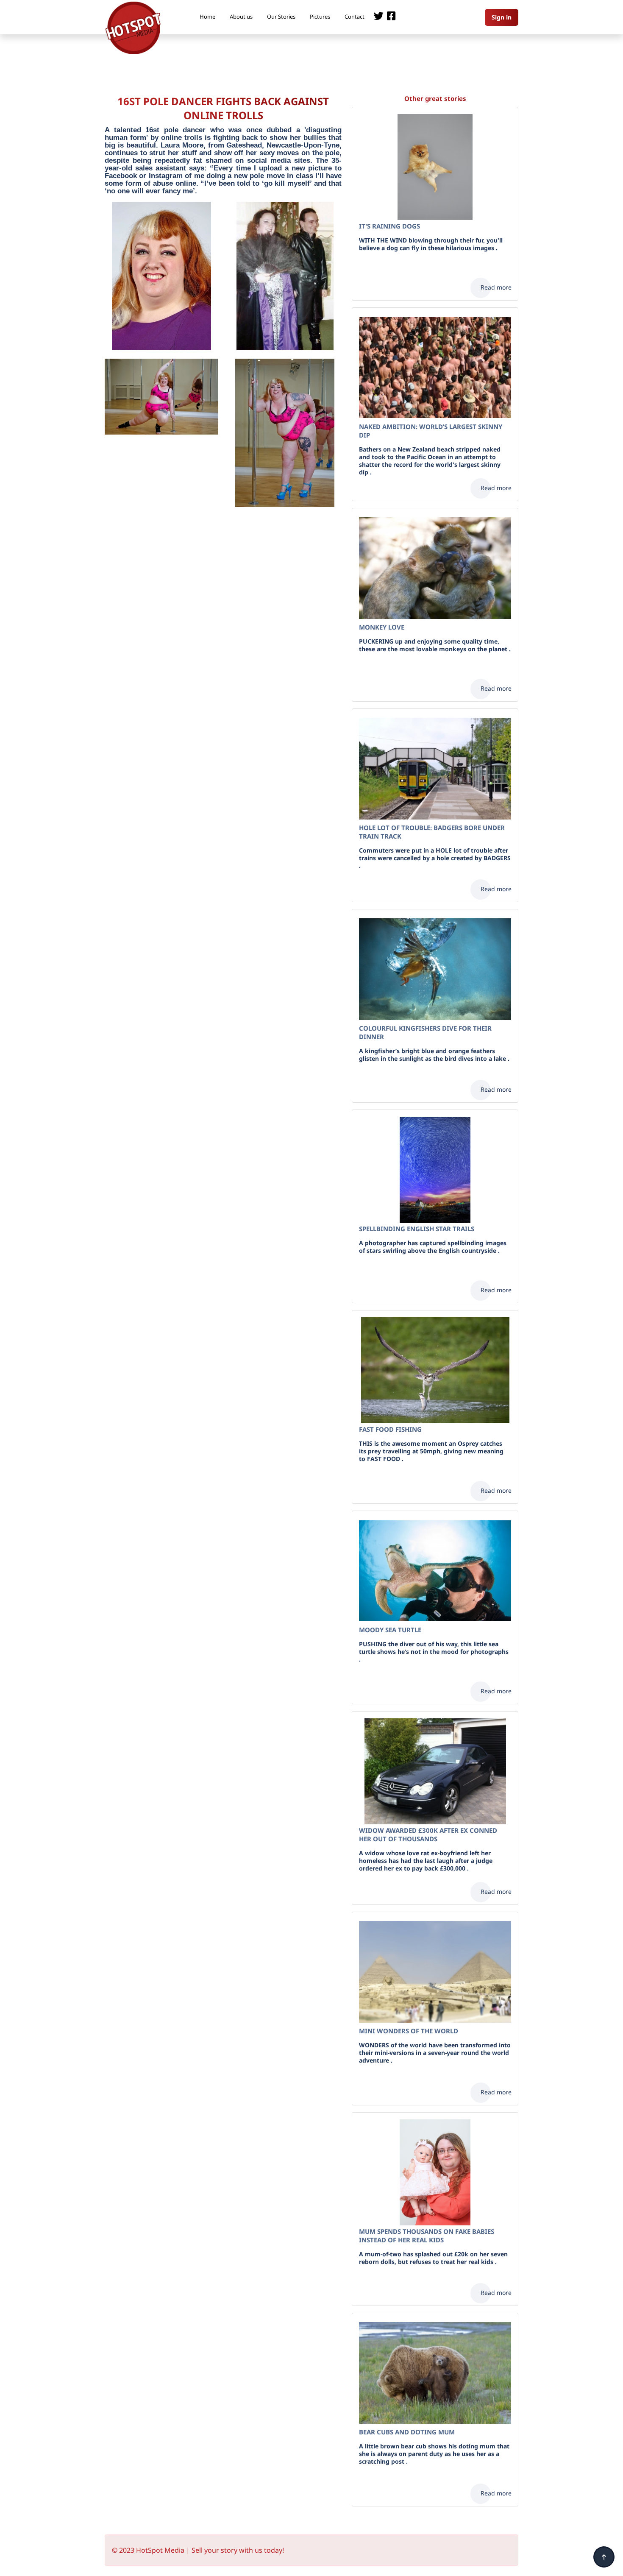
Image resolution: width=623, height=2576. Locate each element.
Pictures (320, 17)
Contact (355, 17)
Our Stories (281, 17)
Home (207, 17)
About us (241, 17)
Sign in (502, 17)
